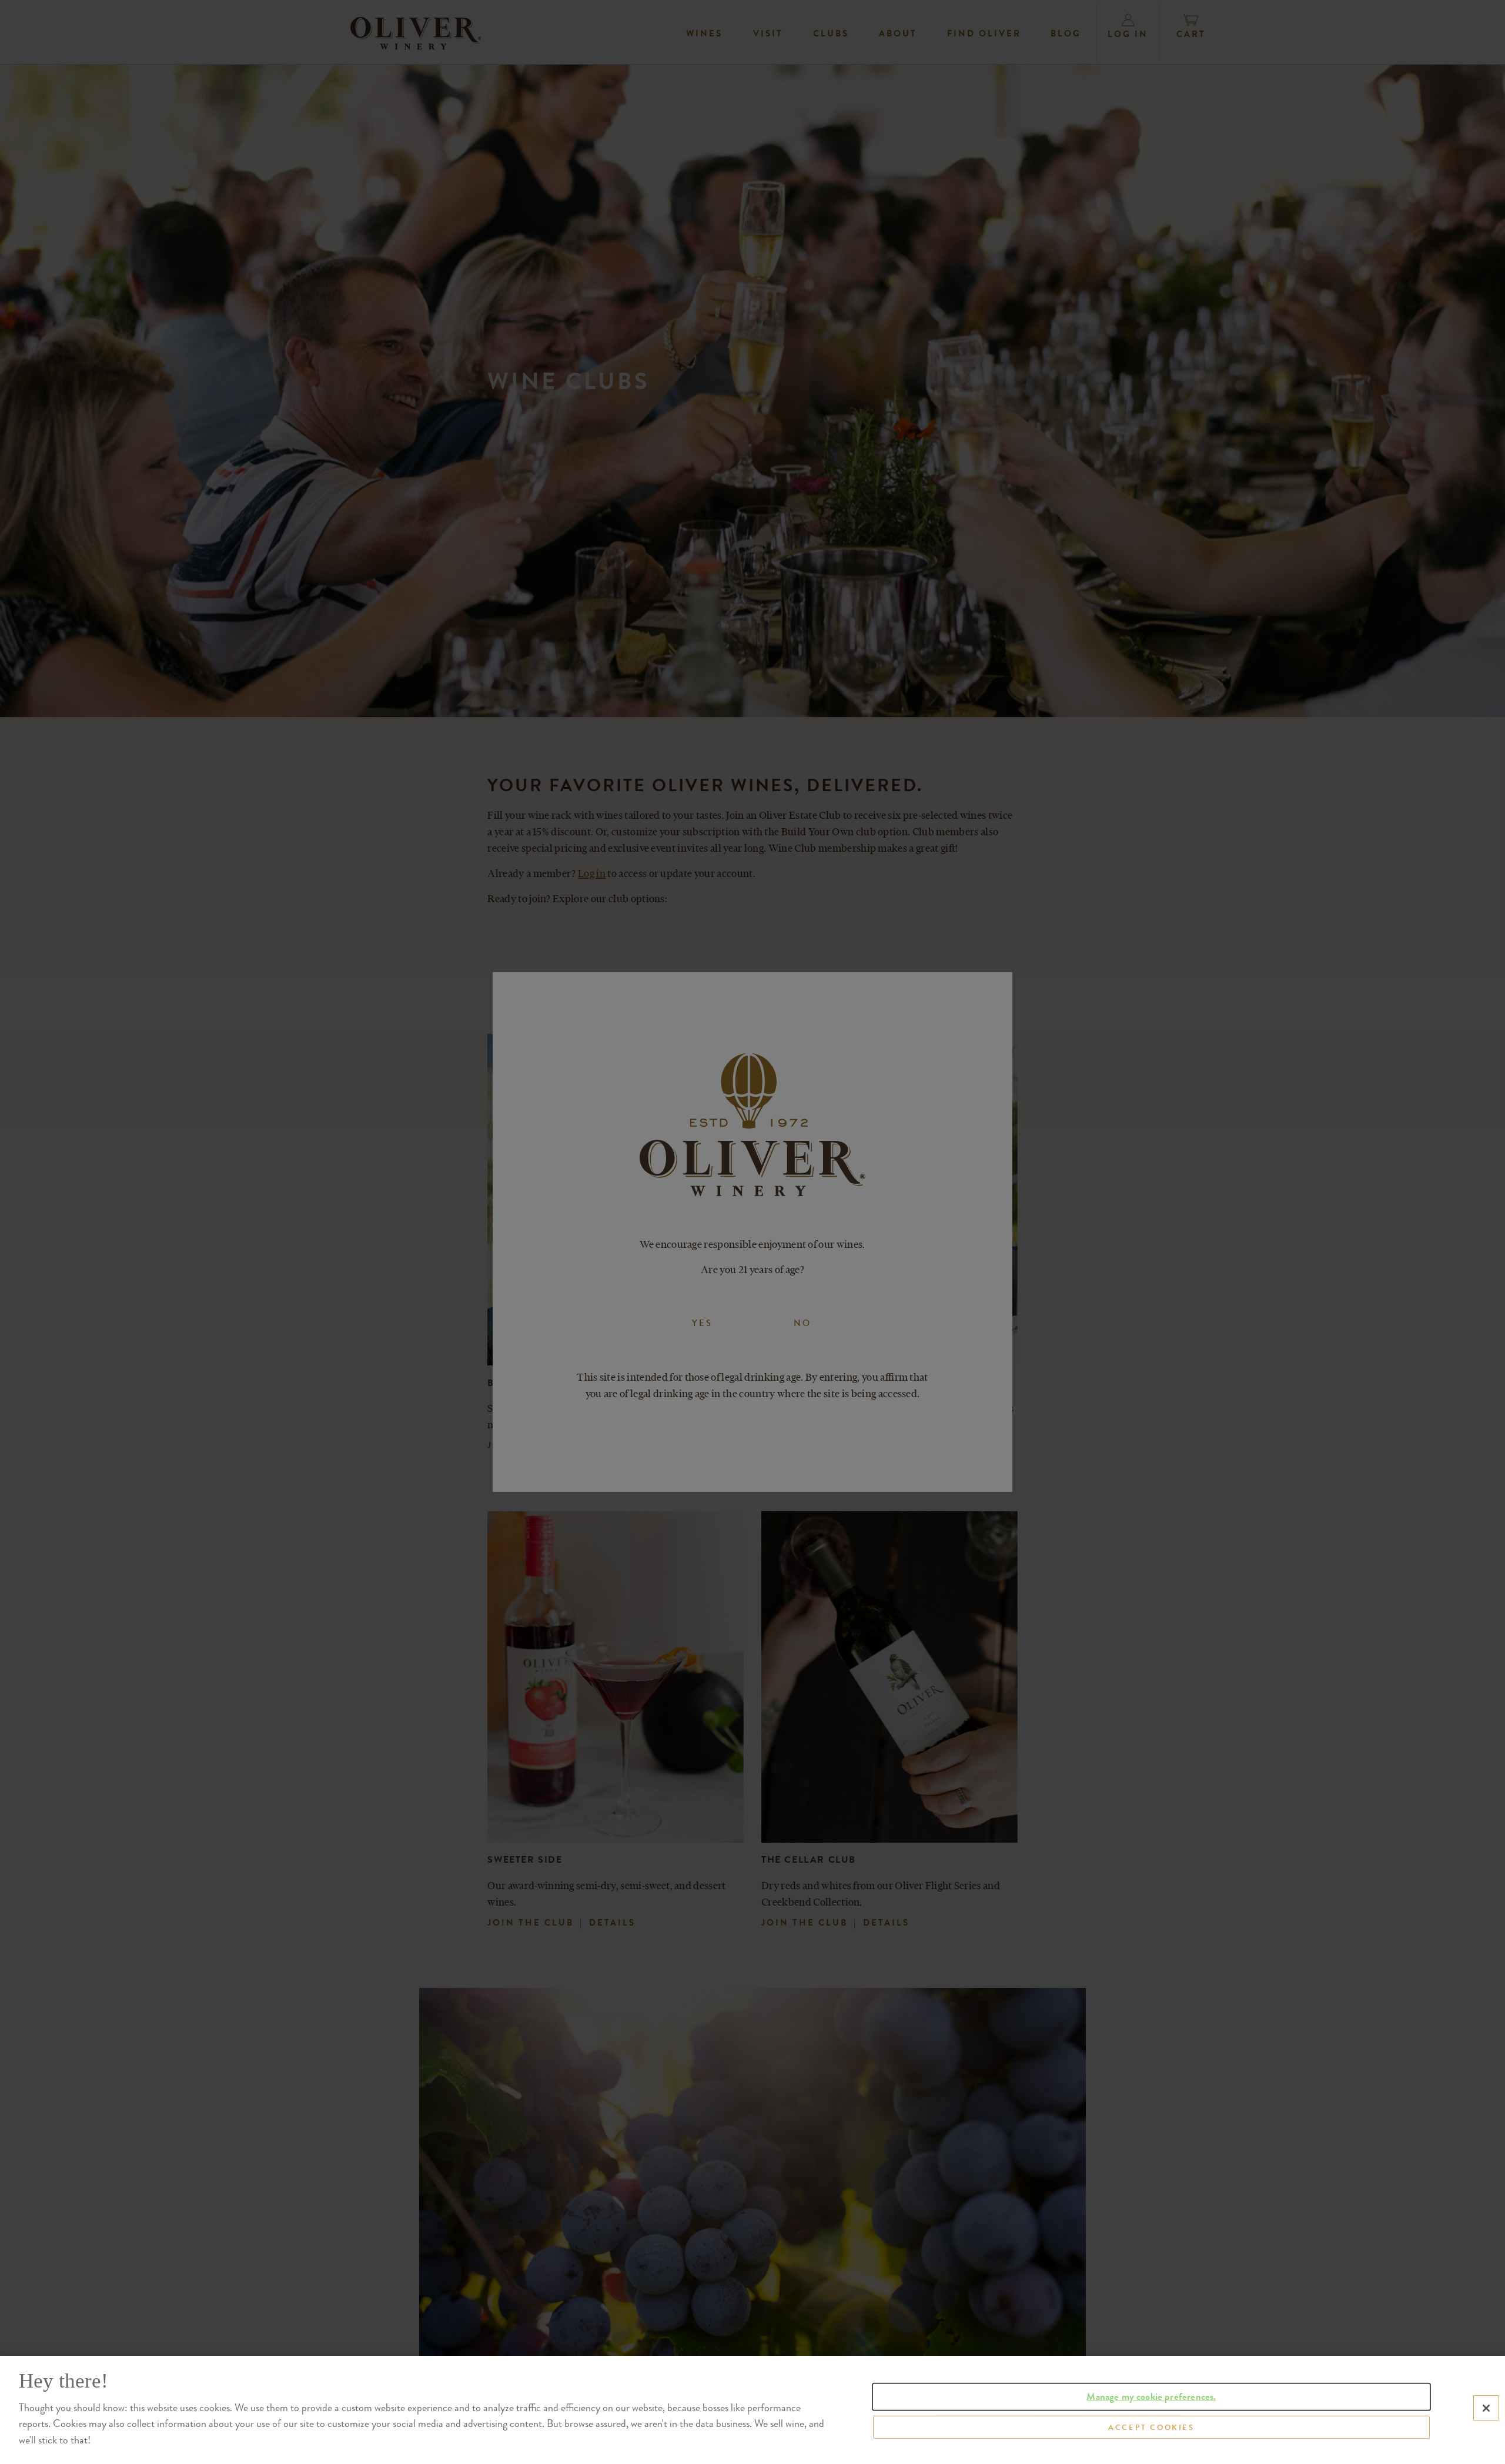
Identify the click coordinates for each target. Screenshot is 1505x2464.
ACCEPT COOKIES (1151, 2427)
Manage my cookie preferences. (1151, 2397)
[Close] (1486, 2408)
